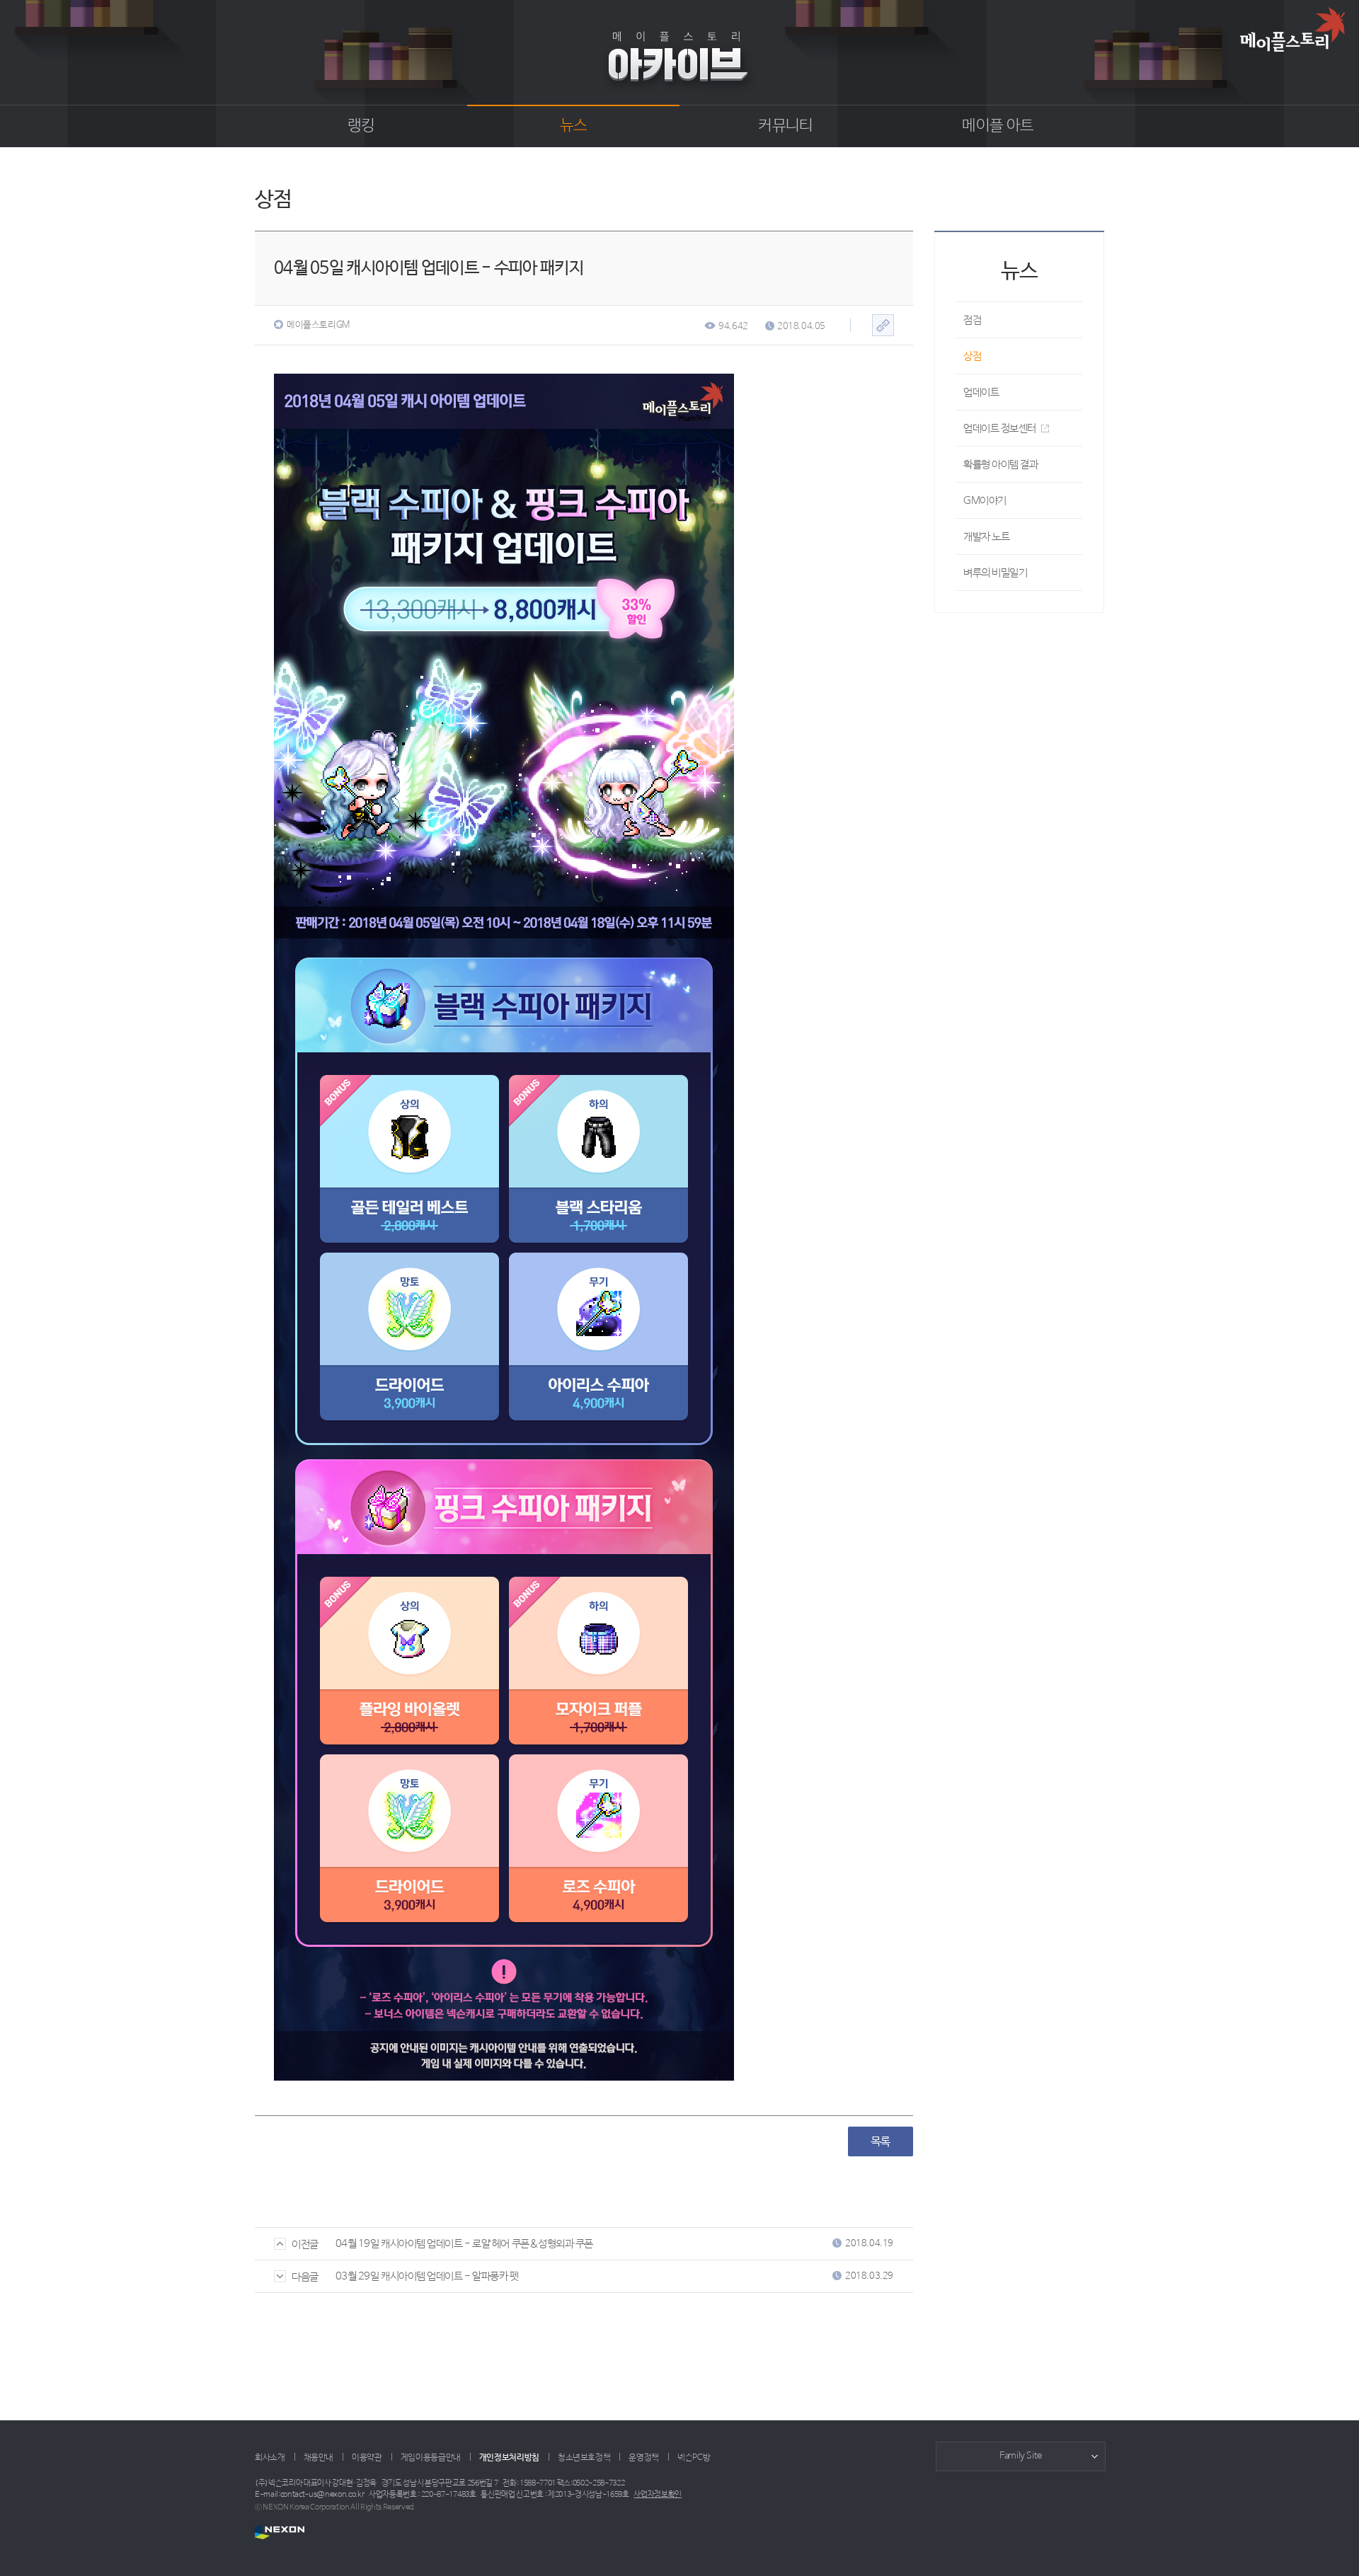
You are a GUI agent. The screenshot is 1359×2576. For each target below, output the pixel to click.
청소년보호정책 (584, 2458)
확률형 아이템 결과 (1001, 465)
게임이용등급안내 (431, 2458)
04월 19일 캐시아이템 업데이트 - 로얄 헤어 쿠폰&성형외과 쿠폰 (464, 2244)
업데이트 (981, 392)
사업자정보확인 (658, 2495)
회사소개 (270, 2458)
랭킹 (361, 126)
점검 (972, 320)
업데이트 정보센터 (1000, 429)
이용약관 (367, 2458)
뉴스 (574, 126)
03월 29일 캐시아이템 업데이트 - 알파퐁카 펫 (427, 2276)
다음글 (305, 2277)
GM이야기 (985, 501)
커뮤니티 (785, 126)
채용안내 (319, 2458)
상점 (972, 356)
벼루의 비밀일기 (995, 573)
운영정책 (644, 2458)
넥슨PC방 (694, 2458)
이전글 (305, 2244)
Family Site (1021, 2456)
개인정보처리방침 (509, 2458)
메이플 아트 (998, 126)
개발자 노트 (986, 537)
